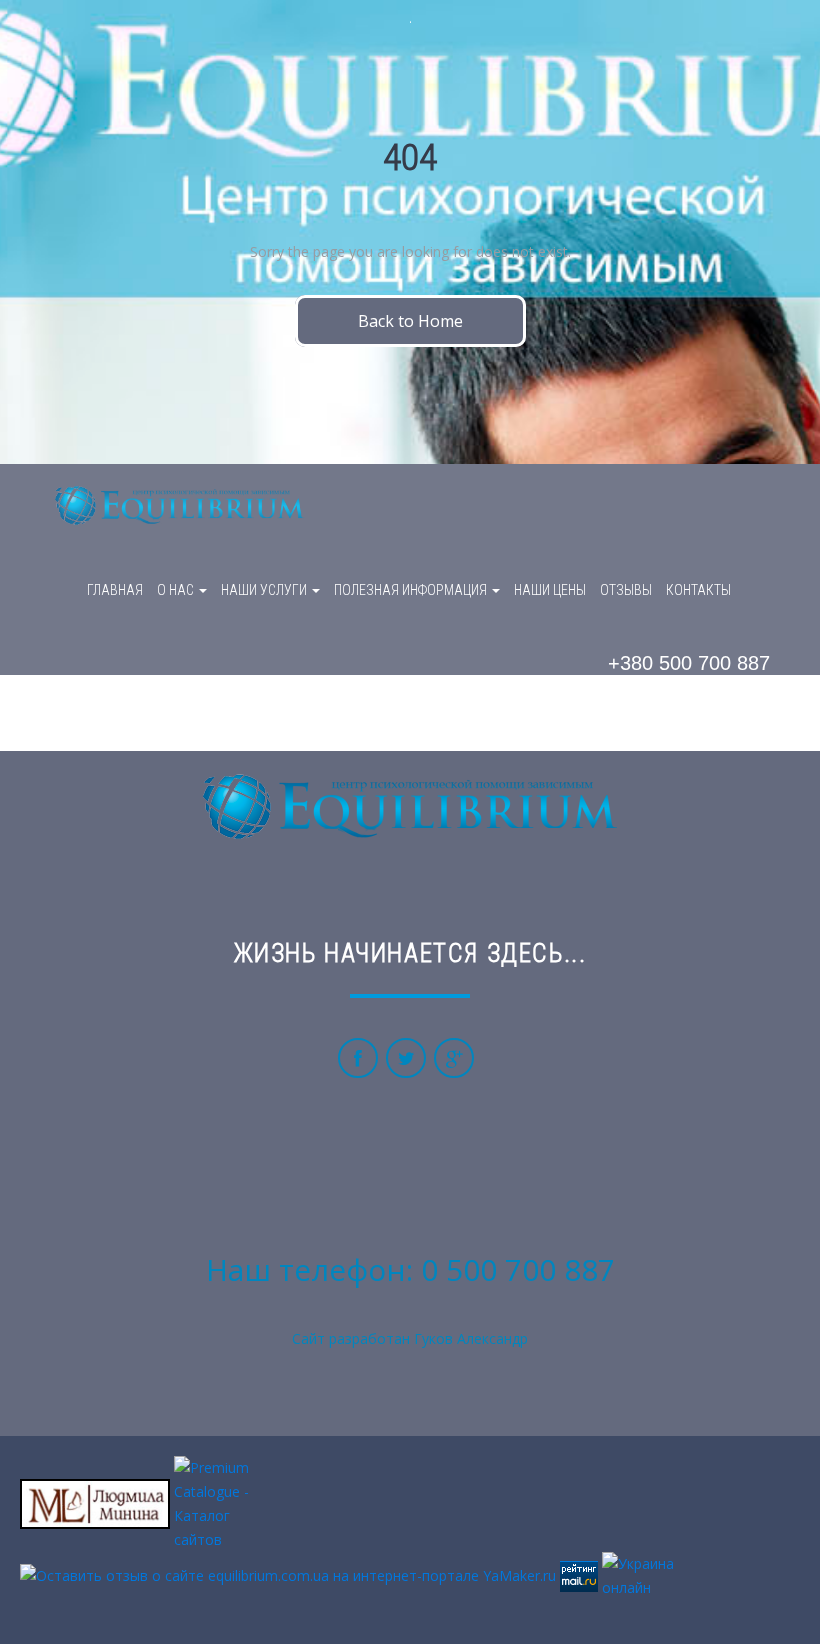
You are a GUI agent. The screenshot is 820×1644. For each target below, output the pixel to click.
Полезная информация (412, 590)
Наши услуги (265, 590)
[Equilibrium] (180, 506)
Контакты (698, 590)
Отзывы (626, 590)
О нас (177, 590)
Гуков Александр (471, 1338)
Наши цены (550, 590)
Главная (115, 590)
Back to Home (410, 321)
